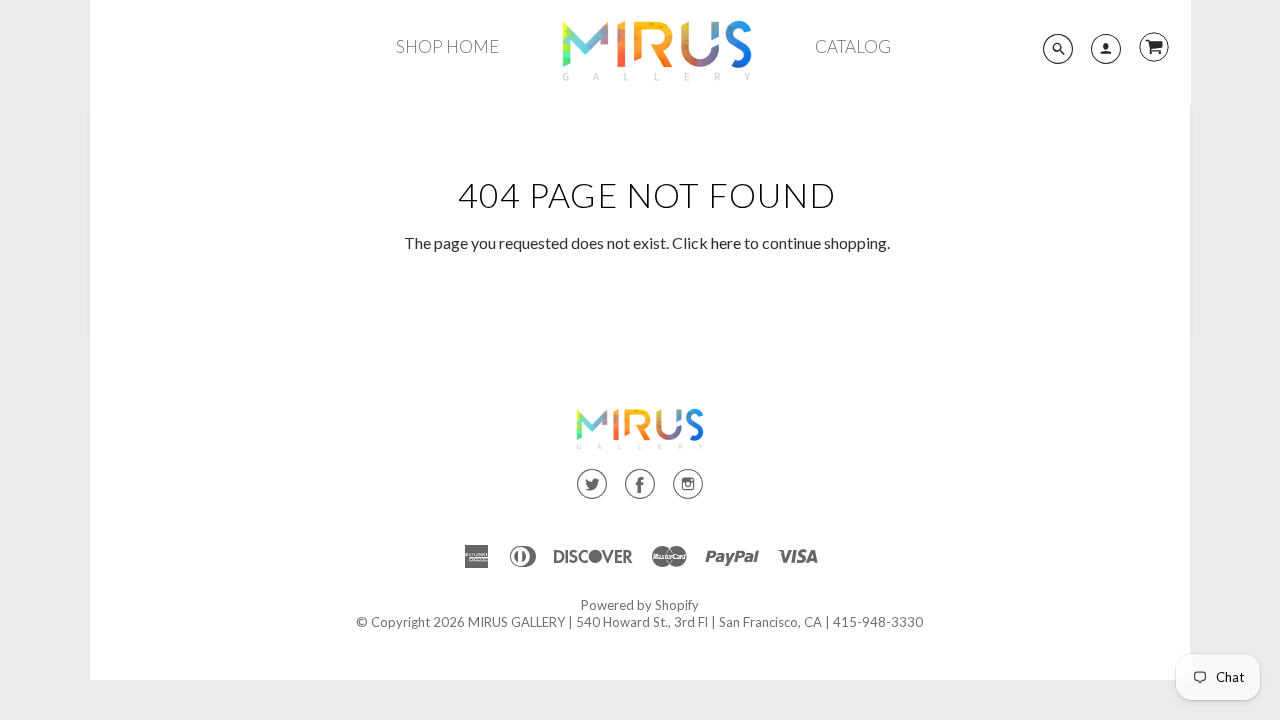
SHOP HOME (447, 46)
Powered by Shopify (640, 605)
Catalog (853, 46)
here (726, 242)
